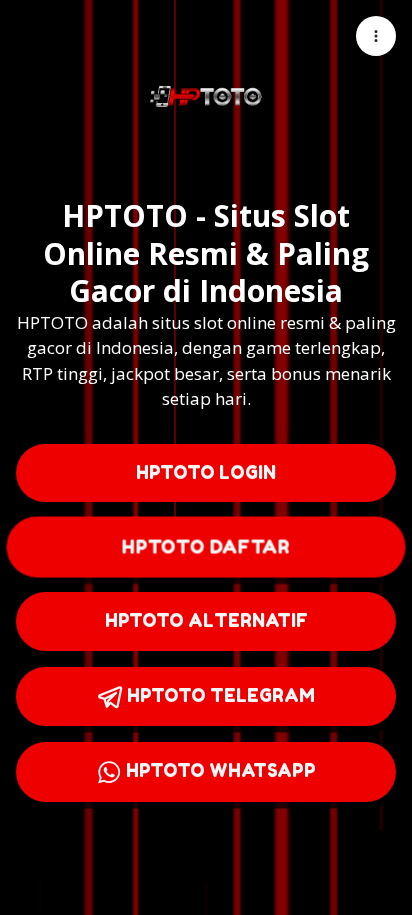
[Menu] (376, 36)
